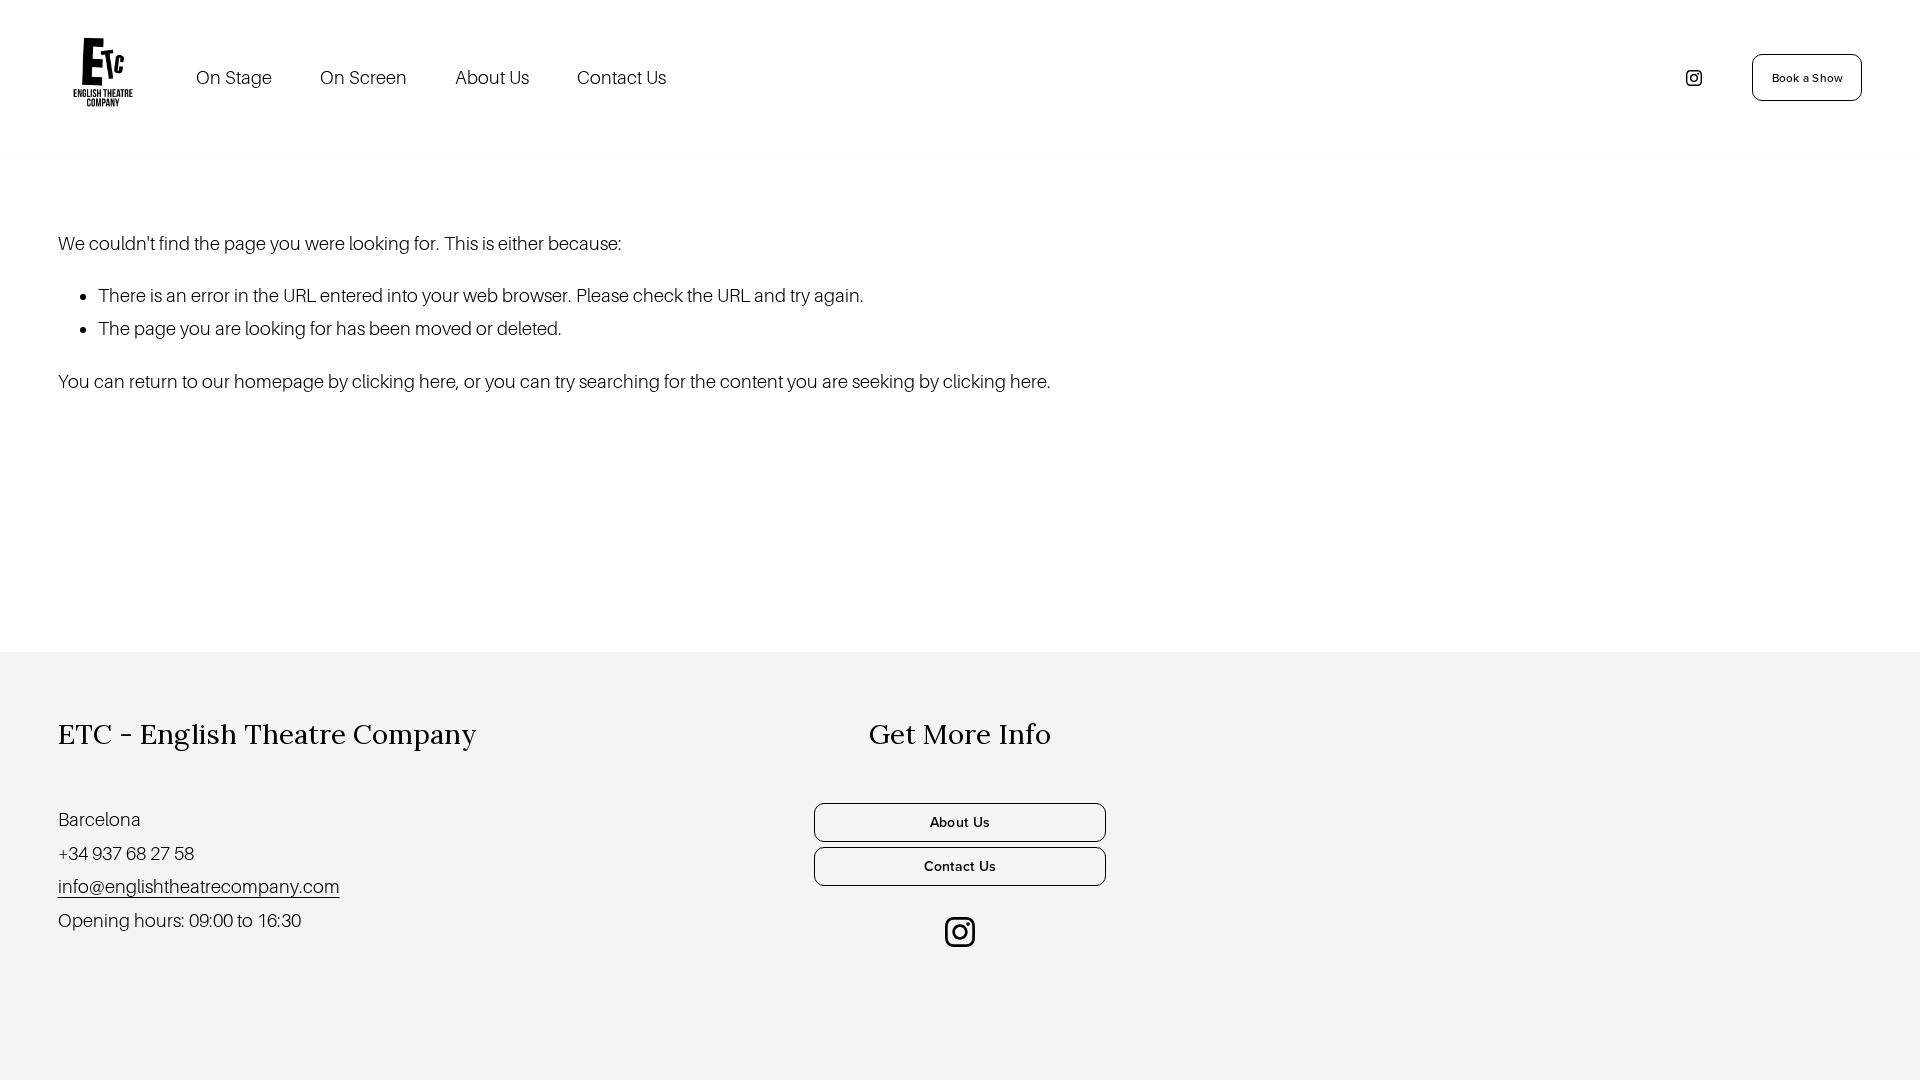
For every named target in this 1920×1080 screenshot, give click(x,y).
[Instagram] (1694, 78)
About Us (492, 77)
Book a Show (1808, 77)
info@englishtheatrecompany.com (199, 886)
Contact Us (621, 77)
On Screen (363, 77)
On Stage (234, 77)
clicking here (404, 381)
